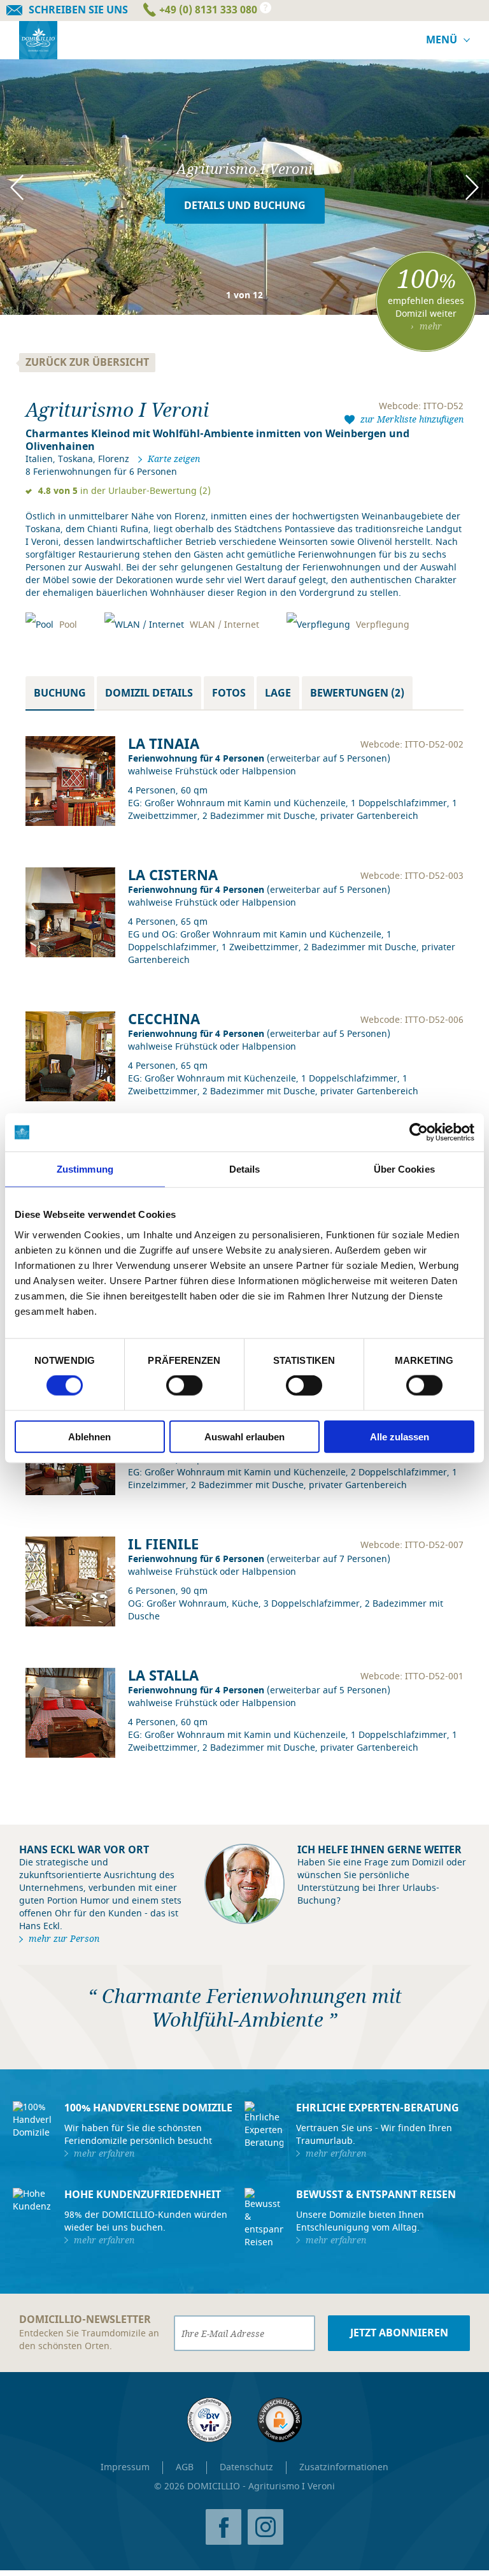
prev (24, 187)
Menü (442, 40)
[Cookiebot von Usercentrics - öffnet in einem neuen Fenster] (419, 1132)
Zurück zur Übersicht (87, 363)
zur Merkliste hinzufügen (412, 419)
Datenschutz (246, 2467)
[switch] (184, 1386)
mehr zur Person (64, 1939)
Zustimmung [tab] (85, 1169)
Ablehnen (89, 1436)
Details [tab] (245, 1169)
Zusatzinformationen (344, 2467)
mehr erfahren (104, 2153)
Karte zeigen (174, 459)
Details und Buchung (245, 206)
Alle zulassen (400, 1436)
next (465, 187)
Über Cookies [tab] (404, 1169)
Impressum (125, 2467)
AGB (185, 2467)
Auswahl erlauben (244, 1436)
